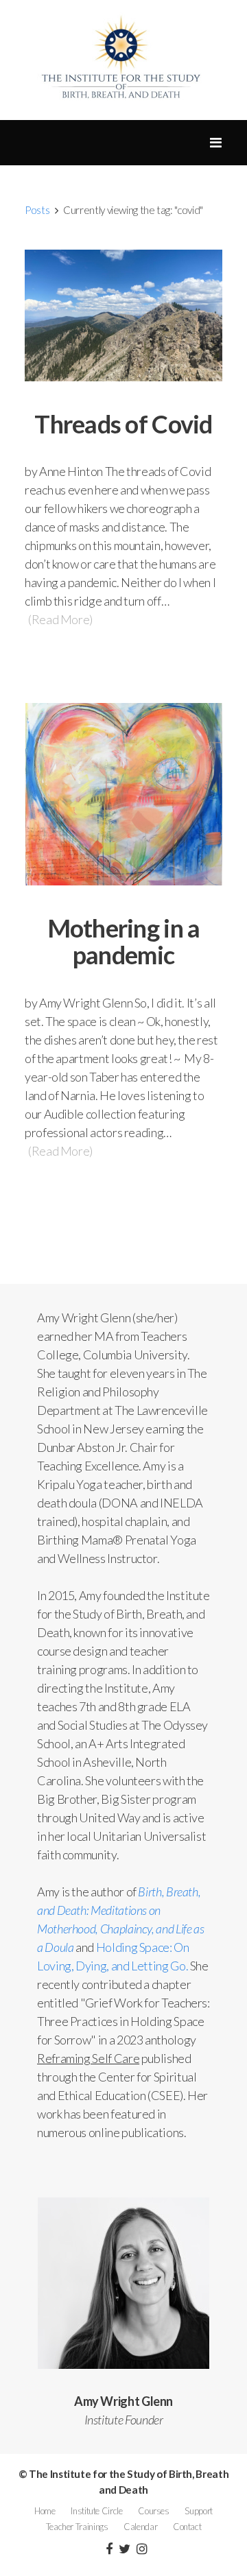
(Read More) (60, 619)
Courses (153, 2511)
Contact (187, 2527)
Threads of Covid (123, 424)
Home (45, 2511)
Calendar (140, 2527)
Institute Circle (96, 2511)
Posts (37, 210)
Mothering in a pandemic (124, 942)
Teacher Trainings (77, 2527)
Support (198, 2511)
